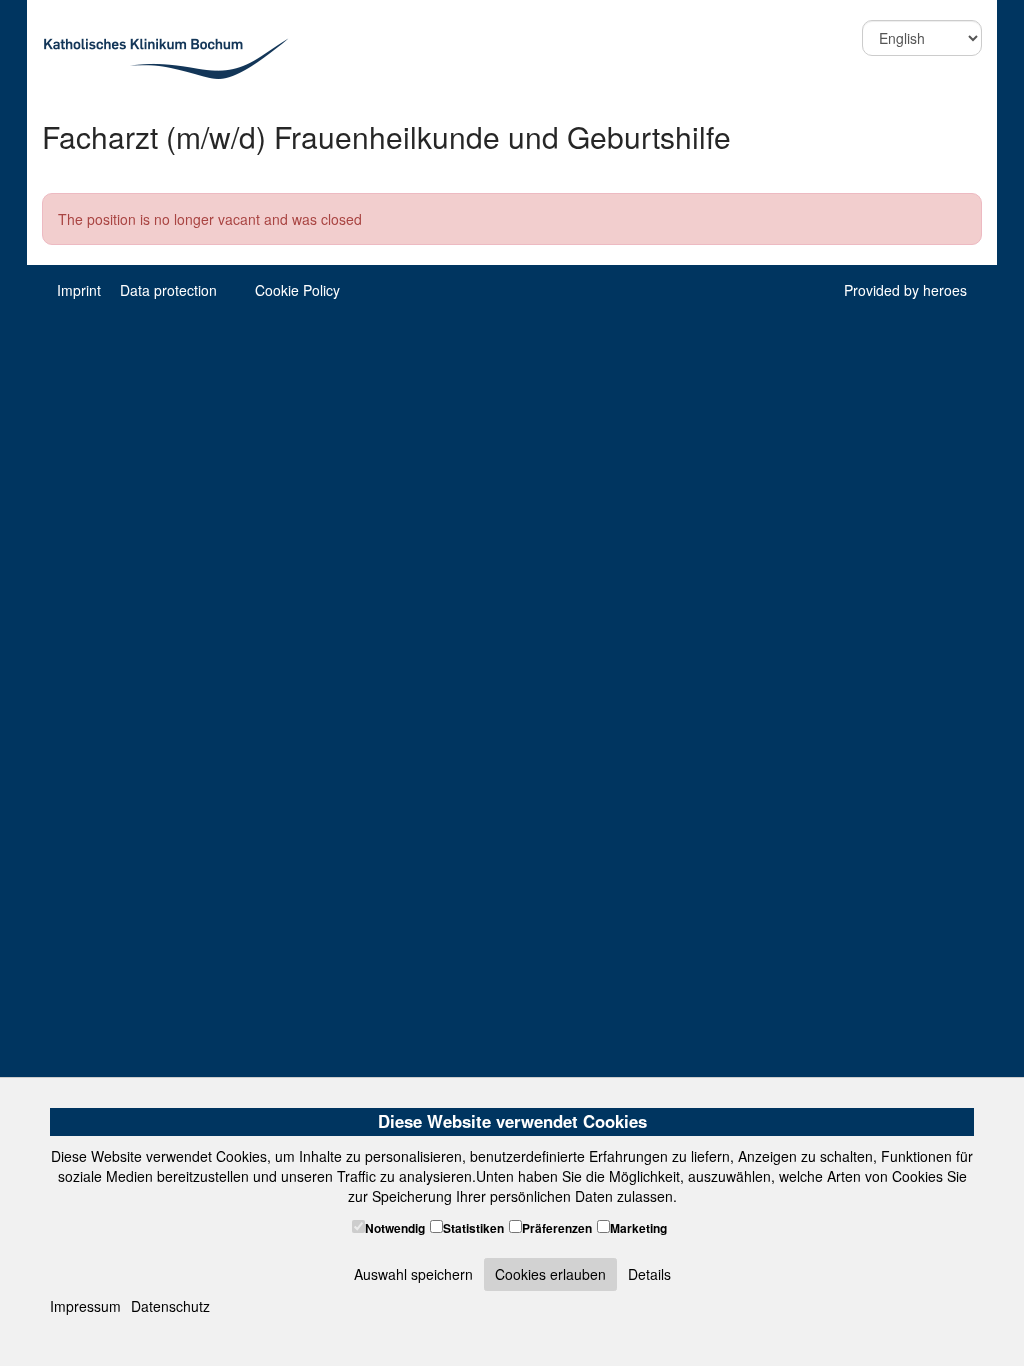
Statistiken (473, 1228)
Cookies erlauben (550, 1274)
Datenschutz (170, 1306)
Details (649, 1274)
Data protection (168, 290)
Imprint (79, 290)
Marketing (638, 1228)
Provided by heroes (905, 290)
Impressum (85, 1306)
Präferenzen (557, 1228)
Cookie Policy (297, 290)
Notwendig (395, 1228)
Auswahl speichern (413, 1274)
